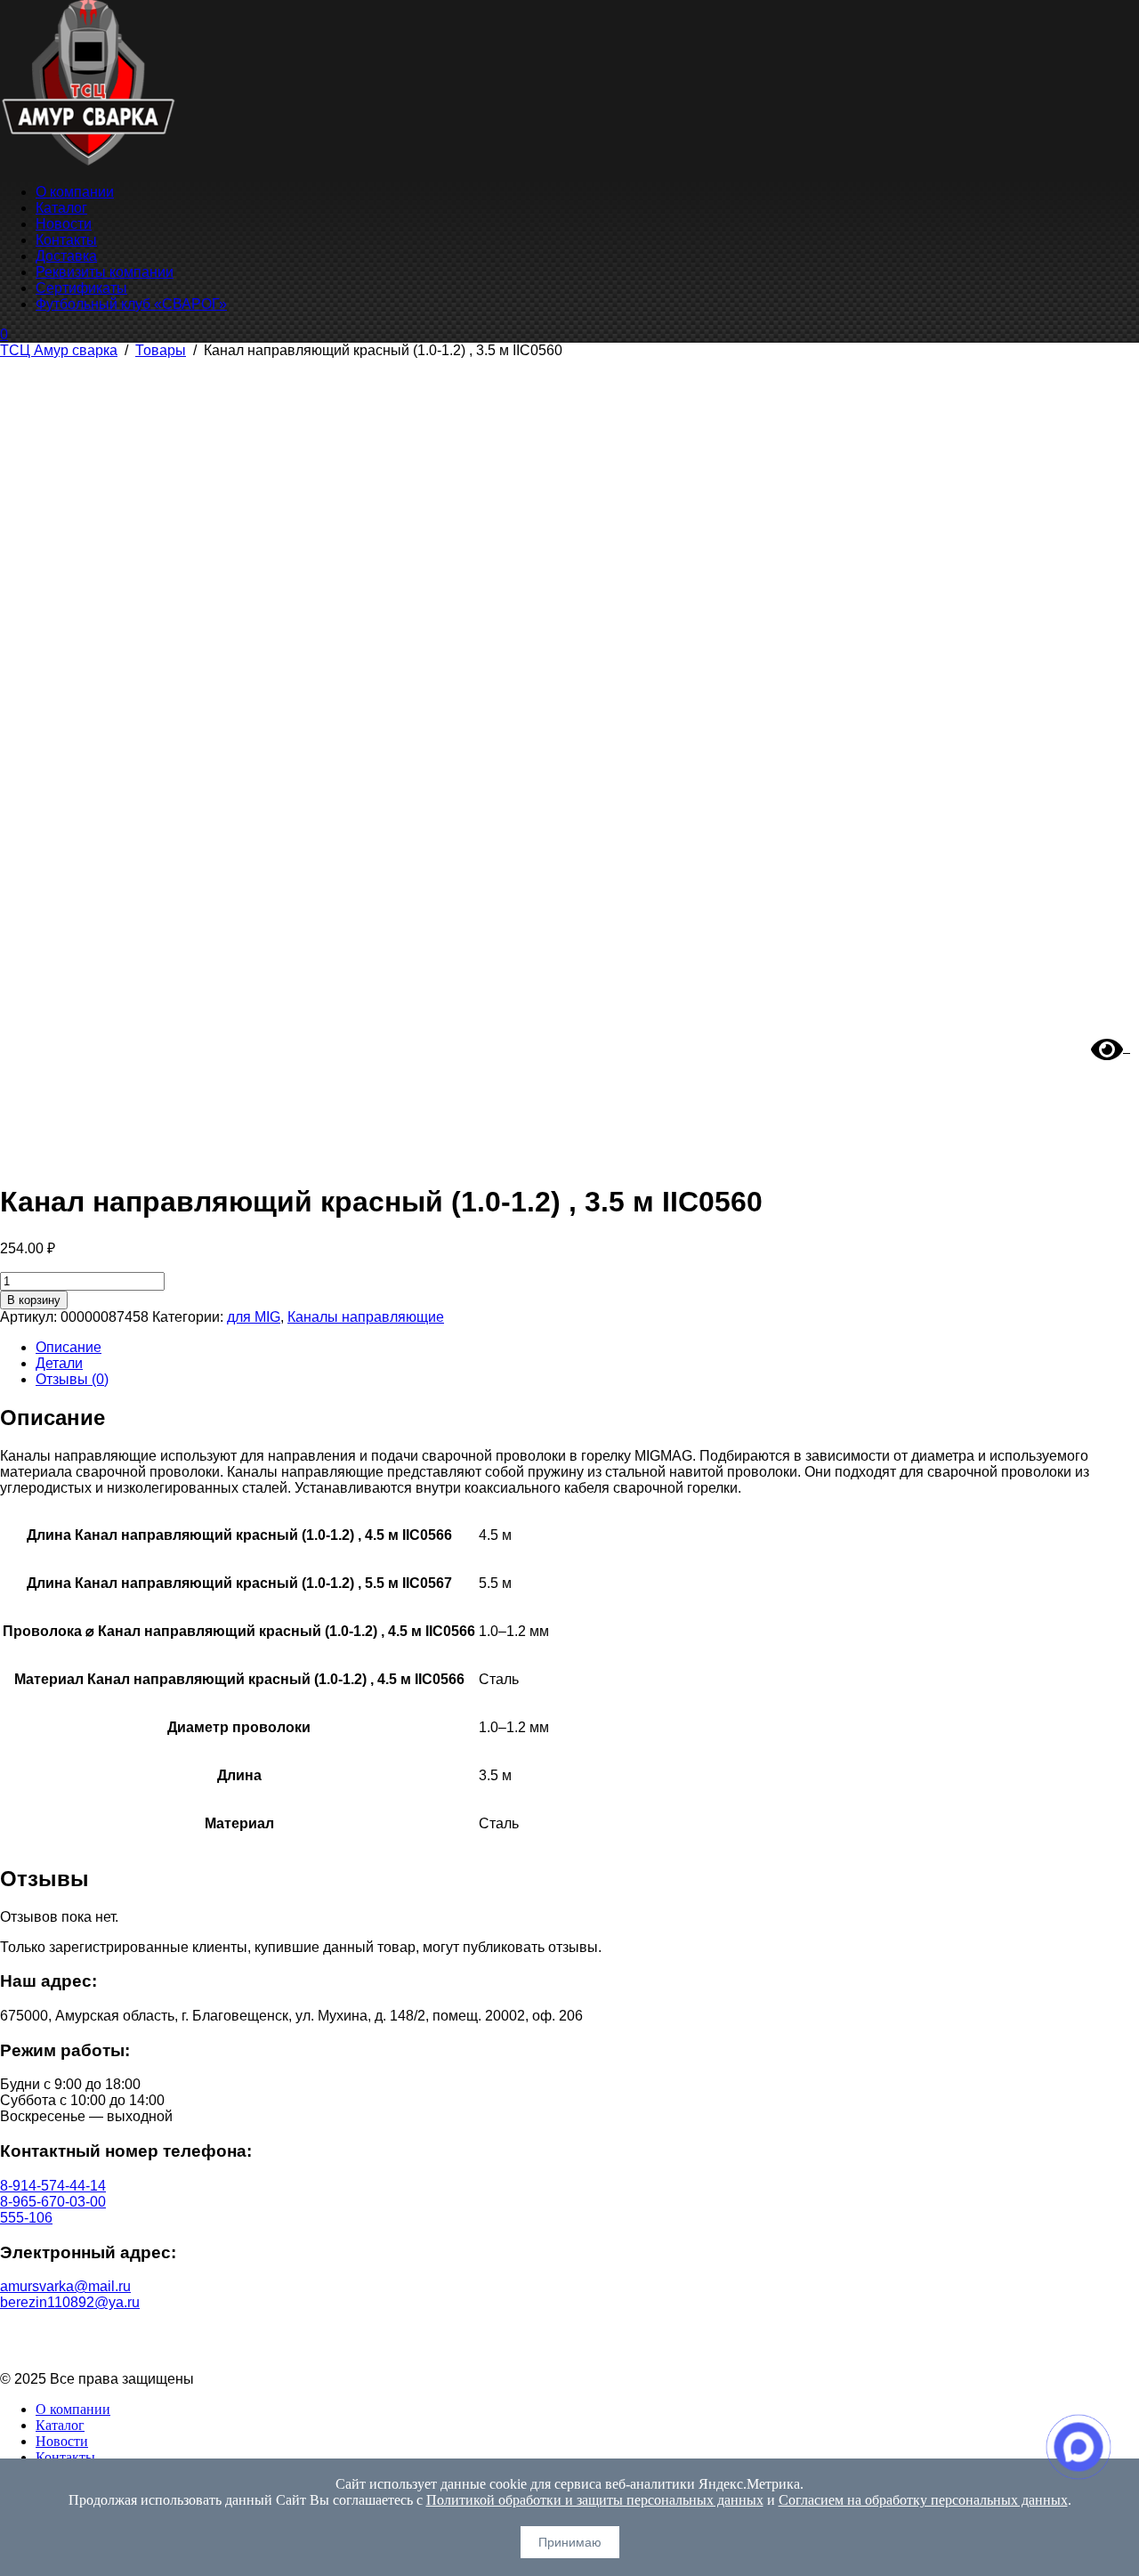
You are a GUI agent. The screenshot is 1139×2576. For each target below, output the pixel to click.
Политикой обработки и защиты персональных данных (595, 2500)
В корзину (34, 1300)
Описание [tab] (69, 1347)
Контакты (66, 240)
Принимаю (570, 2542)
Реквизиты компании (105, 272)
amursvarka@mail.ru (65, 2286)
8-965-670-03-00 (53, 2202)
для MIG (254, 1317)
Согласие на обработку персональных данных (570, 2349)
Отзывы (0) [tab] (72, 1379)
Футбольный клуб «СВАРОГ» (131, 304)
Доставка (66, 256)
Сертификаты (81, 288)
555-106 (26, 2218)
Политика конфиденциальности (570, 2333)
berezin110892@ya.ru (70, 2302)
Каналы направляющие (366, 1317)
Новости (64, 224)
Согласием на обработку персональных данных (923, 2500)
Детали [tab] (59, 1363)
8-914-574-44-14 (53, 2186)
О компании (75, 192)
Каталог (61, 208)
